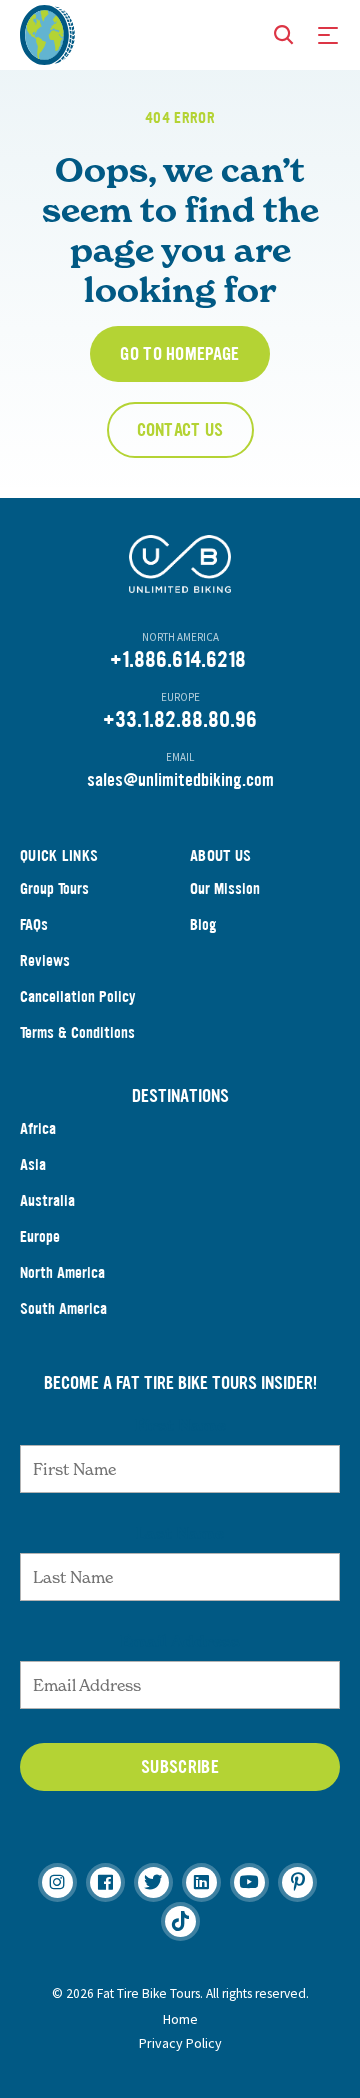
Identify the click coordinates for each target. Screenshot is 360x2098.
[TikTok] (180, 1921)
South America (63, 1308)
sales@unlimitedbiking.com (180, 780)
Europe (40, 1236)
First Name (180, 1425)
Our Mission (225, 888)
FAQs (34, 924)
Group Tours (54, 888)
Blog (203, 924)
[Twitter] (153, 1882)
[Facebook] (105, 1882)
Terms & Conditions (77, 1032)
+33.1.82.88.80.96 (180, 719)
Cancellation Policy (78, 996)
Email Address (180, 1641)
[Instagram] (57, 1882)
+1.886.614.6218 (178, 659)
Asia (33, 1164)
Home (180, 2019)
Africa (38, 1128)
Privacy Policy (180, 2043)
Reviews (45, 960)
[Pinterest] (297, 1882)
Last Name (180, 1533)
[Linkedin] (201, 1882)
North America (62, 1272)
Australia (47, 1200)
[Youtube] (249, 1882)
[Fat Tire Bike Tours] (47, 33)
